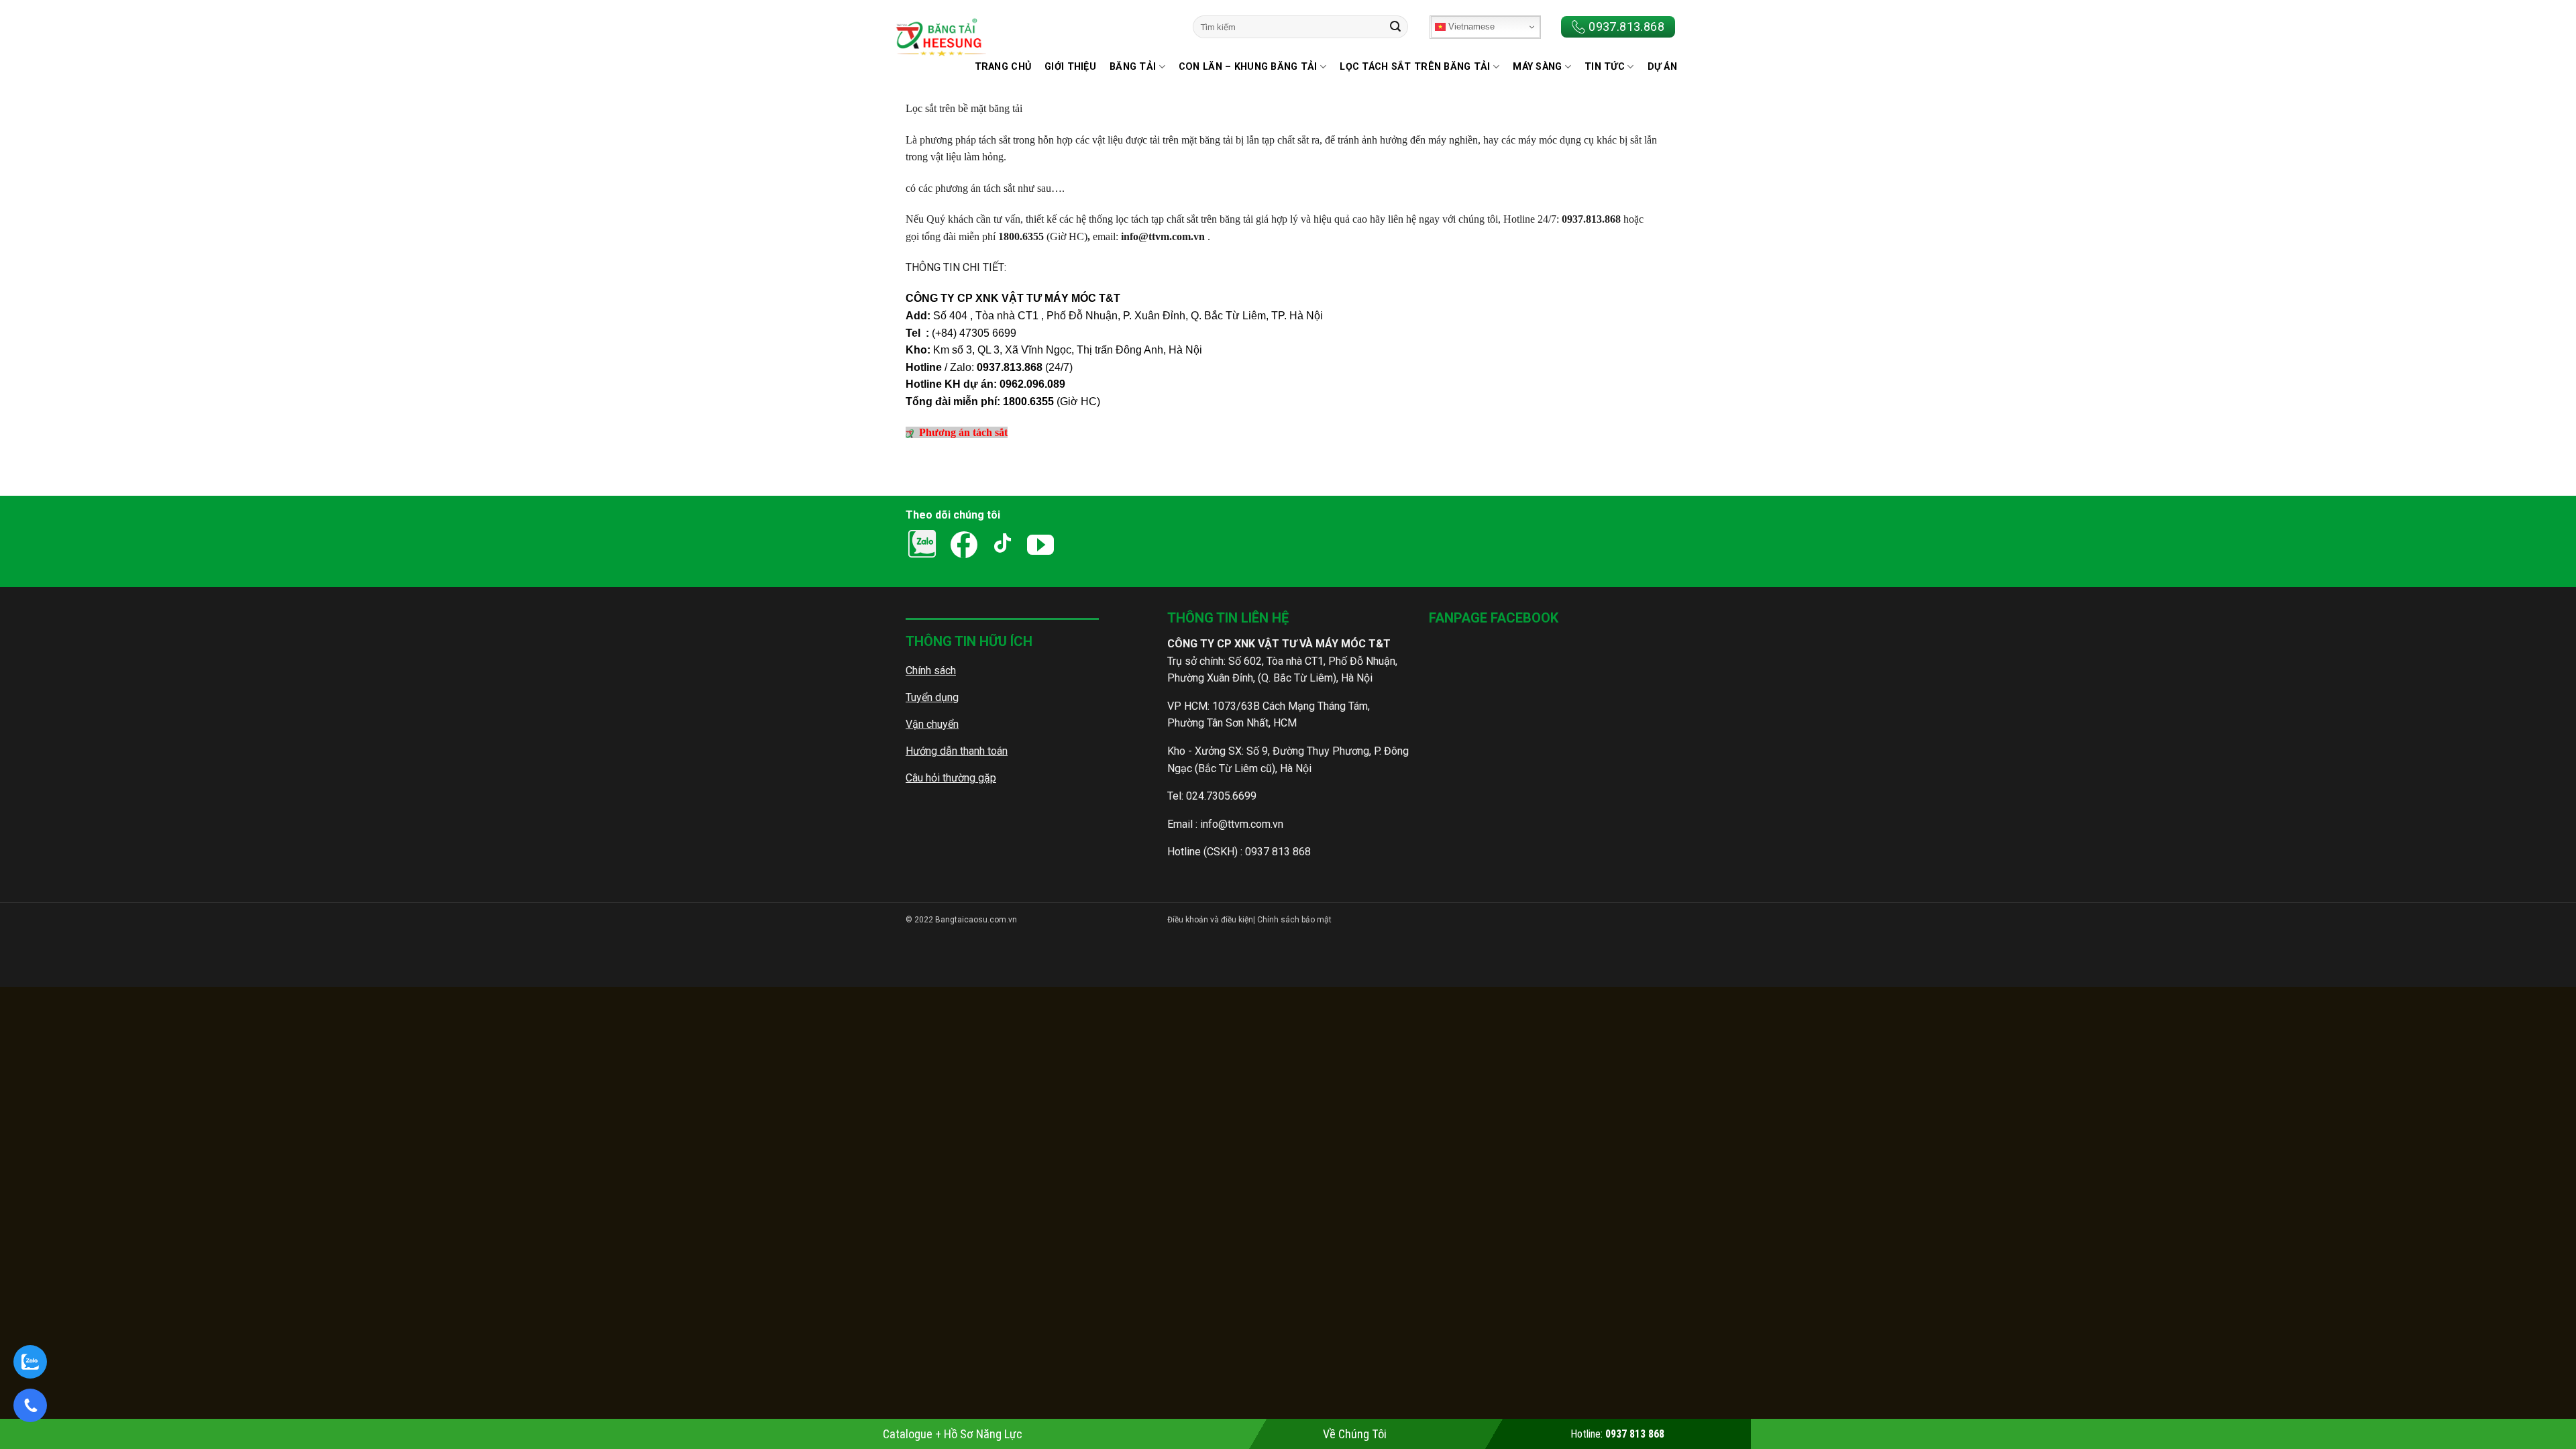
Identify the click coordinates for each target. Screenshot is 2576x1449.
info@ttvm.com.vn (1242, 824)
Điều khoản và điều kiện (1210, 920)
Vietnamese (1470, 26)
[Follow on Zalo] (1092, 545)
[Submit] (1395, 27)
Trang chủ (1003, 67)
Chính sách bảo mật (1293, 920)
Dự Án (1662, 67)
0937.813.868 (1626, 26)
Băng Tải (1133, 67)
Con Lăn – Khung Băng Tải (1248, 67)
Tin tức (1605, 67)
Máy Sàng (1537, 67)
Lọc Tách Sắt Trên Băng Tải (1415, 67)
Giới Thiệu (1070, 67)
